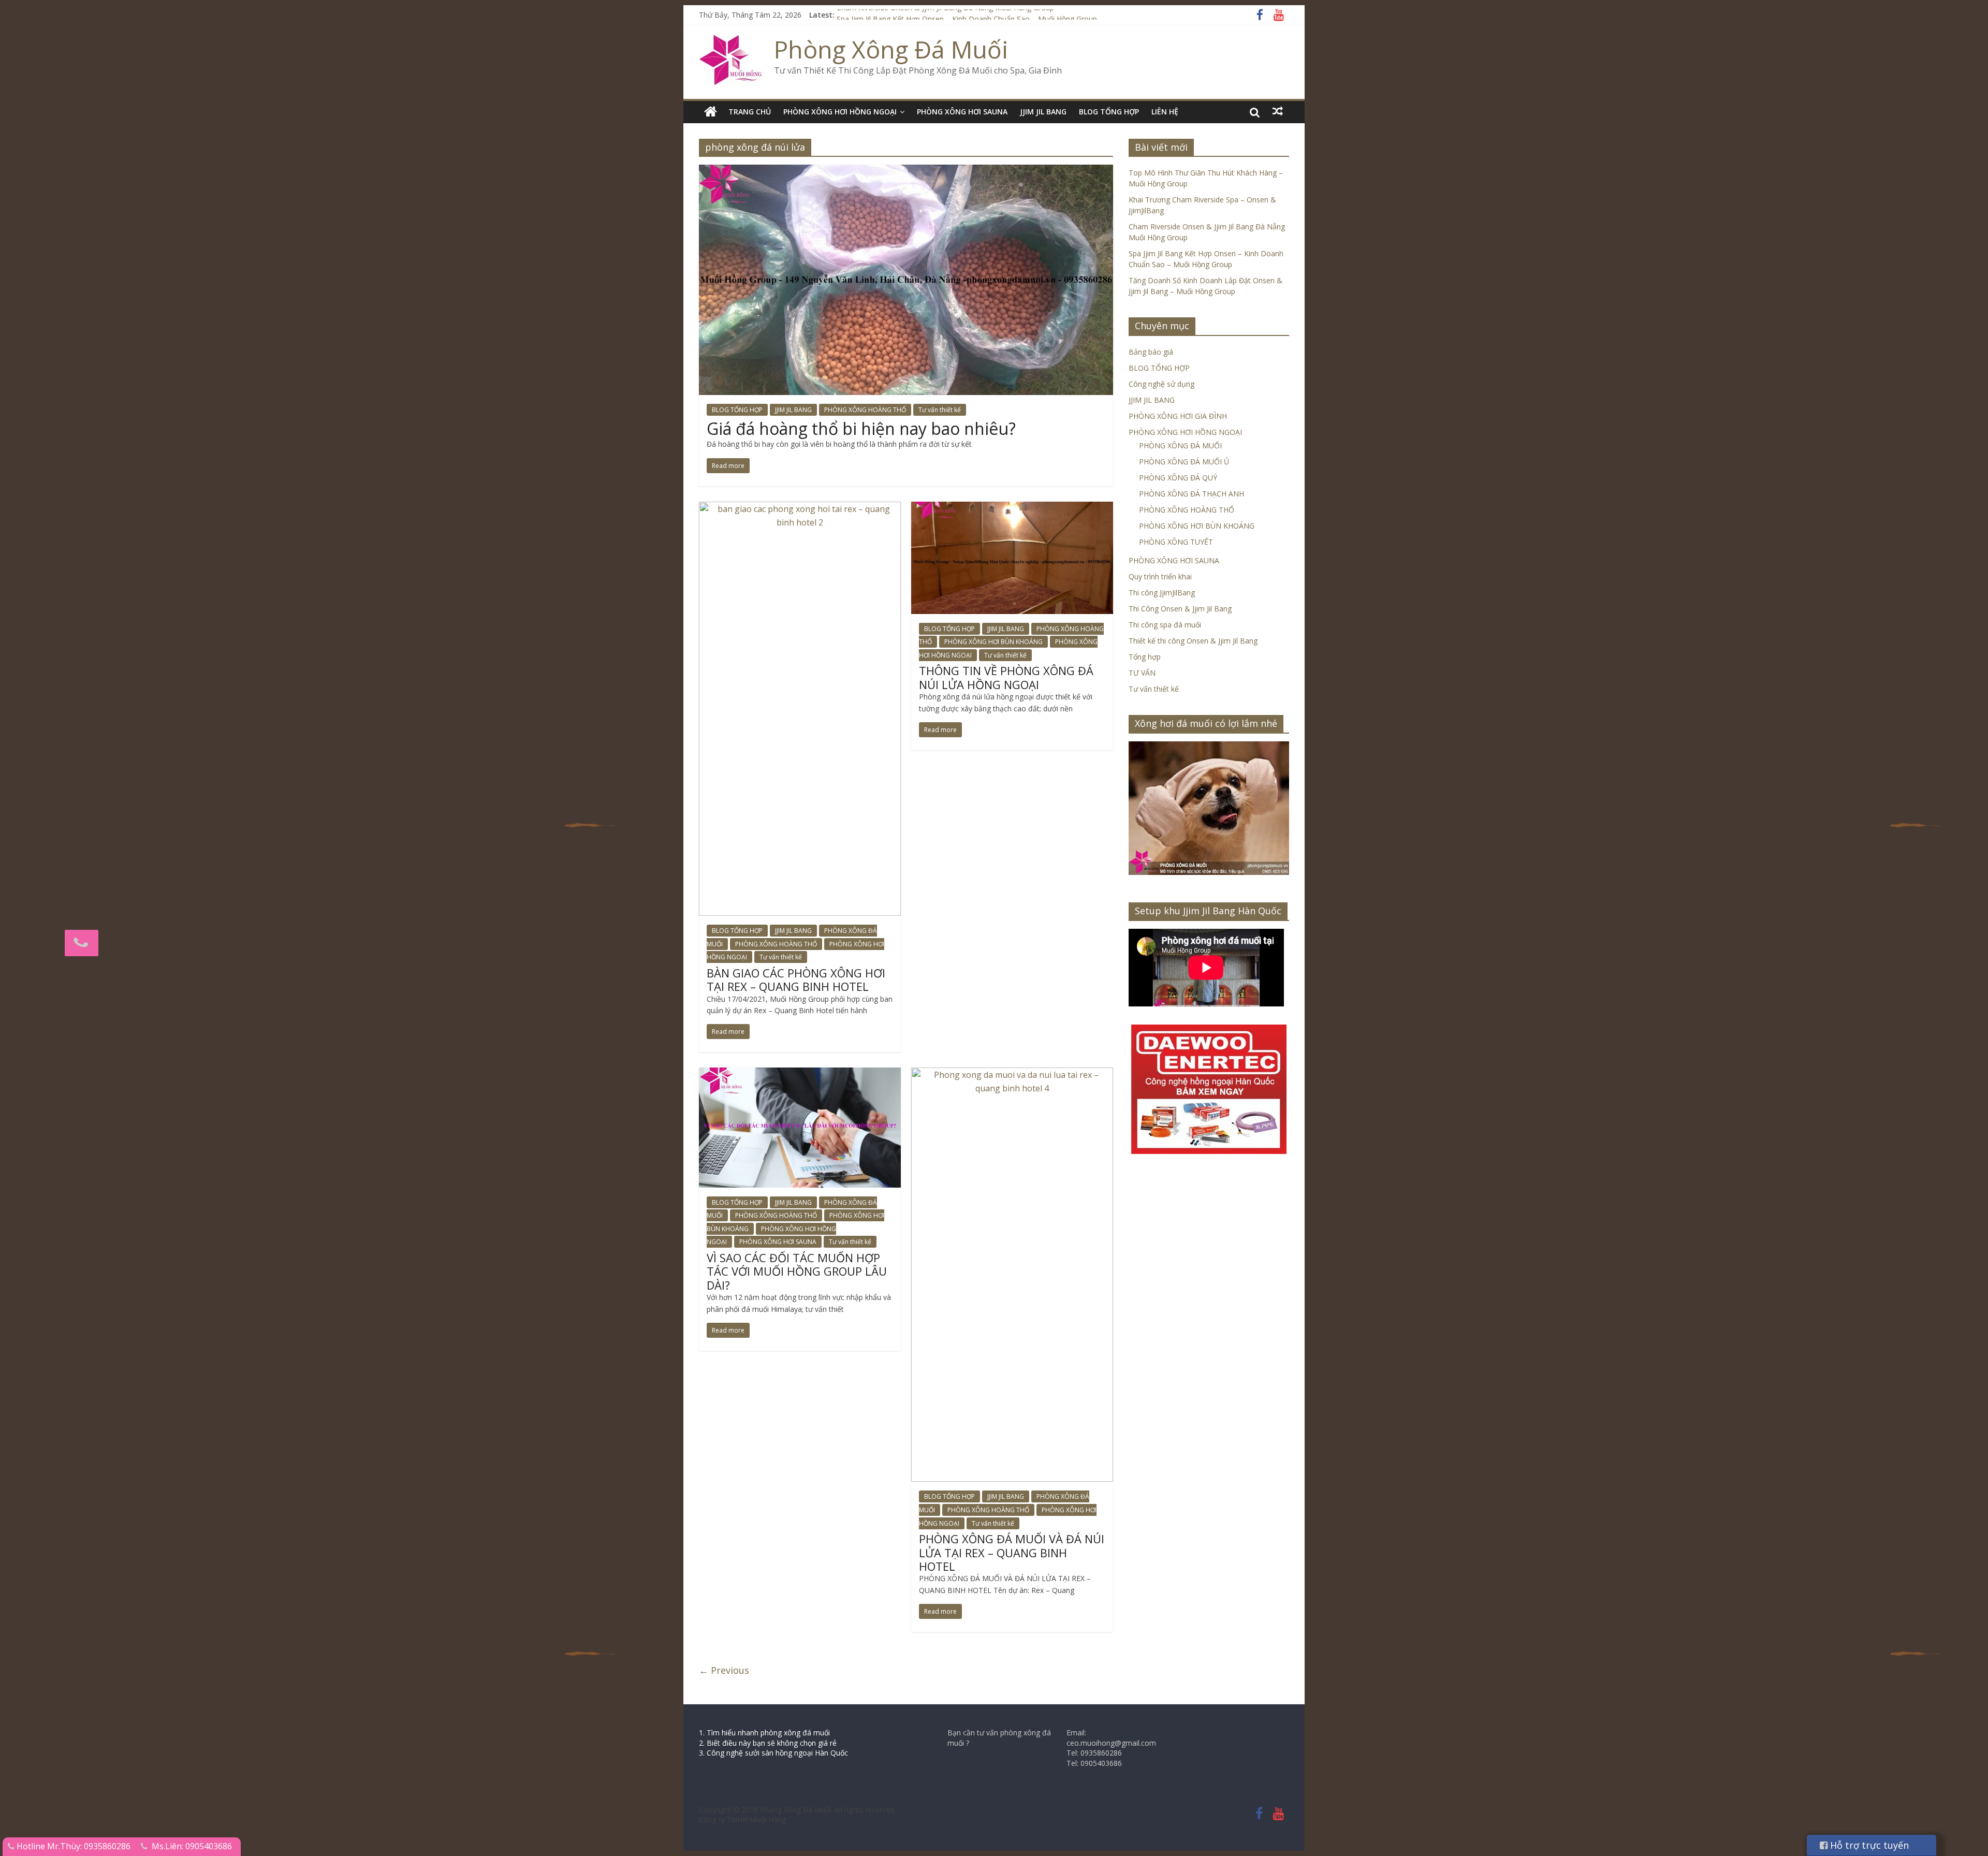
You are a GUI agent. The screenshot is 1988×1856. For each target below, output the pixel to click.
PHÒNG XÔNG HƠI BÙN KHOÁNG (993, 642)
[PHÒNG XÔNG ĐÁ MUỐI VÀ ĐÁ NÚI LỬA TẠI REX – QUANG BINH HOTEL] (1012, 1074)
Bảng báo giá (1151, 352)
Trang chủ (750, 112)
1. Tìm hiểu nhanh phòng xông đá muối (764, 1733)
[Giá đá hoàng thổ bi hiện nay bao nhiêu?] (906, 171)
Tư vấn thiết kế (940, 410)
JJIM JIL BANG (1043, 112)
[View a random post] (1278, 111)
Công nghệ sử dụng (1161, 384)
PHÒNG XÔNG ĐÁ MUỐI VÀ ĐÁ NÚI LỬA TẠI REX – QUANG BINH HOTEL (1012, 1552)
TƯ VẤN (1142, 673)
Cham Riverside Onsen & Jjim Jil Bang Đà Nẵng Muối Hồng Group (945, 15)
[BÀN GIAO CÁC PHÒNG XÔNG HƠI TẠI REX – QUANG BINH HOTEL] (800, 508)
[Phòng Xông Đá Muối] (731, 41)
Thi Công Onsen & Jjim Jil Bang (1180, 609)
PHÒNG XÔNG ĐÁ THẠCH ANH (1192, 494)
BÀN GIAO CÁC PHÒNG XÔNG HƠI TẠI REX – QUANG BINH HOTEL (796, 980)
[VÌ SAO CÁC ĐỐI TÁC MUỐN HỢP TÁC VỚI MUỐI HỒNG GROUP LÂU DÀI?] (800, 1074)
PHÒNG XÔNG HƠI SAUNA (962, 112)
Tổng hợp (1145, 657)
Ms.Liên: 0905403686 (192, 1846)
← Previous (724, 1670)
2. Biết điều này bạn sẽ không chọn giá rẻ (768, 1743)
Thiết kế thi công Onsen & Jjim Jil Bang (1193, 641)
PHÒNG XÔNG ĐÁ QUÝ (1178, 478)
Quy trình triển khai (1160, 576)
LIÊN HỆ (1165, 112)
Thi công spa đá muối (1165, 625)
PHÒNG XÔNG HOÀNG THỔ (865, 410)
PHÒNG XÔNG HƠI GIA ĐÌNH (1178, 416)
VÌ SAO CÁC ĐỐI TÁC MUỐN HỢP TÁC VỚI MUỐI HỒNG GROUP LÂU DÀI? (797, 1271)
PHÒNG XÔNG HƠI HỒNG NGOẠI (840, 112)
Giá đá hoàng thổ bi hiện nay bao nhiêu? (861, 428)
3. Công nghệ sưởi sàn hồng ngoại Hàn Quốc (773, 1753)
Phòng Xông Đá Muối (891, 49)
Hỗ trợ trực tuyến (1868, 1845)
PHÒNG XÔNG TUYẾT (1176, 542)
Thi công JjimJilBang (1162, 593)
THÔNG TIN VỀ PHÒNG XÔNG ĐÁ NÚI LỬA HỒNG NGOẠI (1006, 677)
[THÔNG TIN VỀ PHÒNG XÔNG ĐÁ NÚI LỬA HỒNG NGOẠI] (1012, 508)
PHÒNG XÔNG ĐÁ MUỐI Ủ (1184, 462)
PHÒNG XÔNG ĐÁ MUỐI (1180, 445)
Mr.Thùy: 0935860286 (89, 1846)
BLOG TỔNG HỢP (1109, 112)
